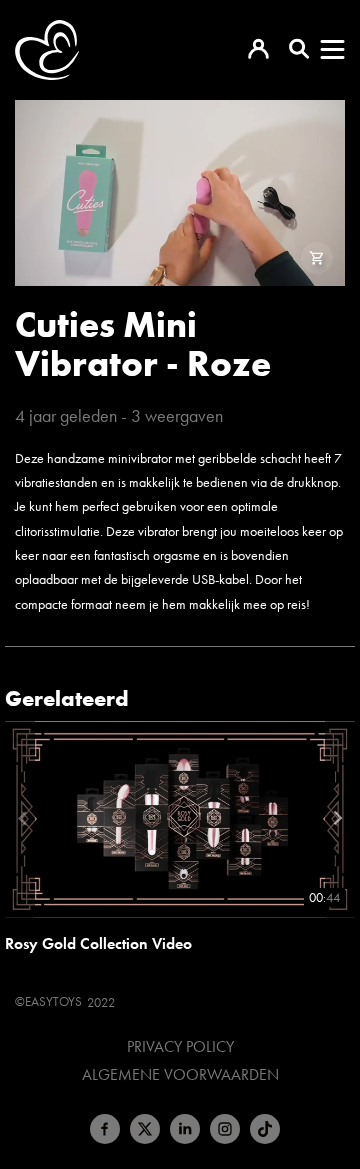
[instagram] (225, 1129)
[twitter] (145, 1129)
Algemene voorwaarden (180, 1075)
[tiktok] (265, 1129)
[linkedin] (185, 1129)
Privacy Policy (180, 1047)
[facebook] (105, 1129)
